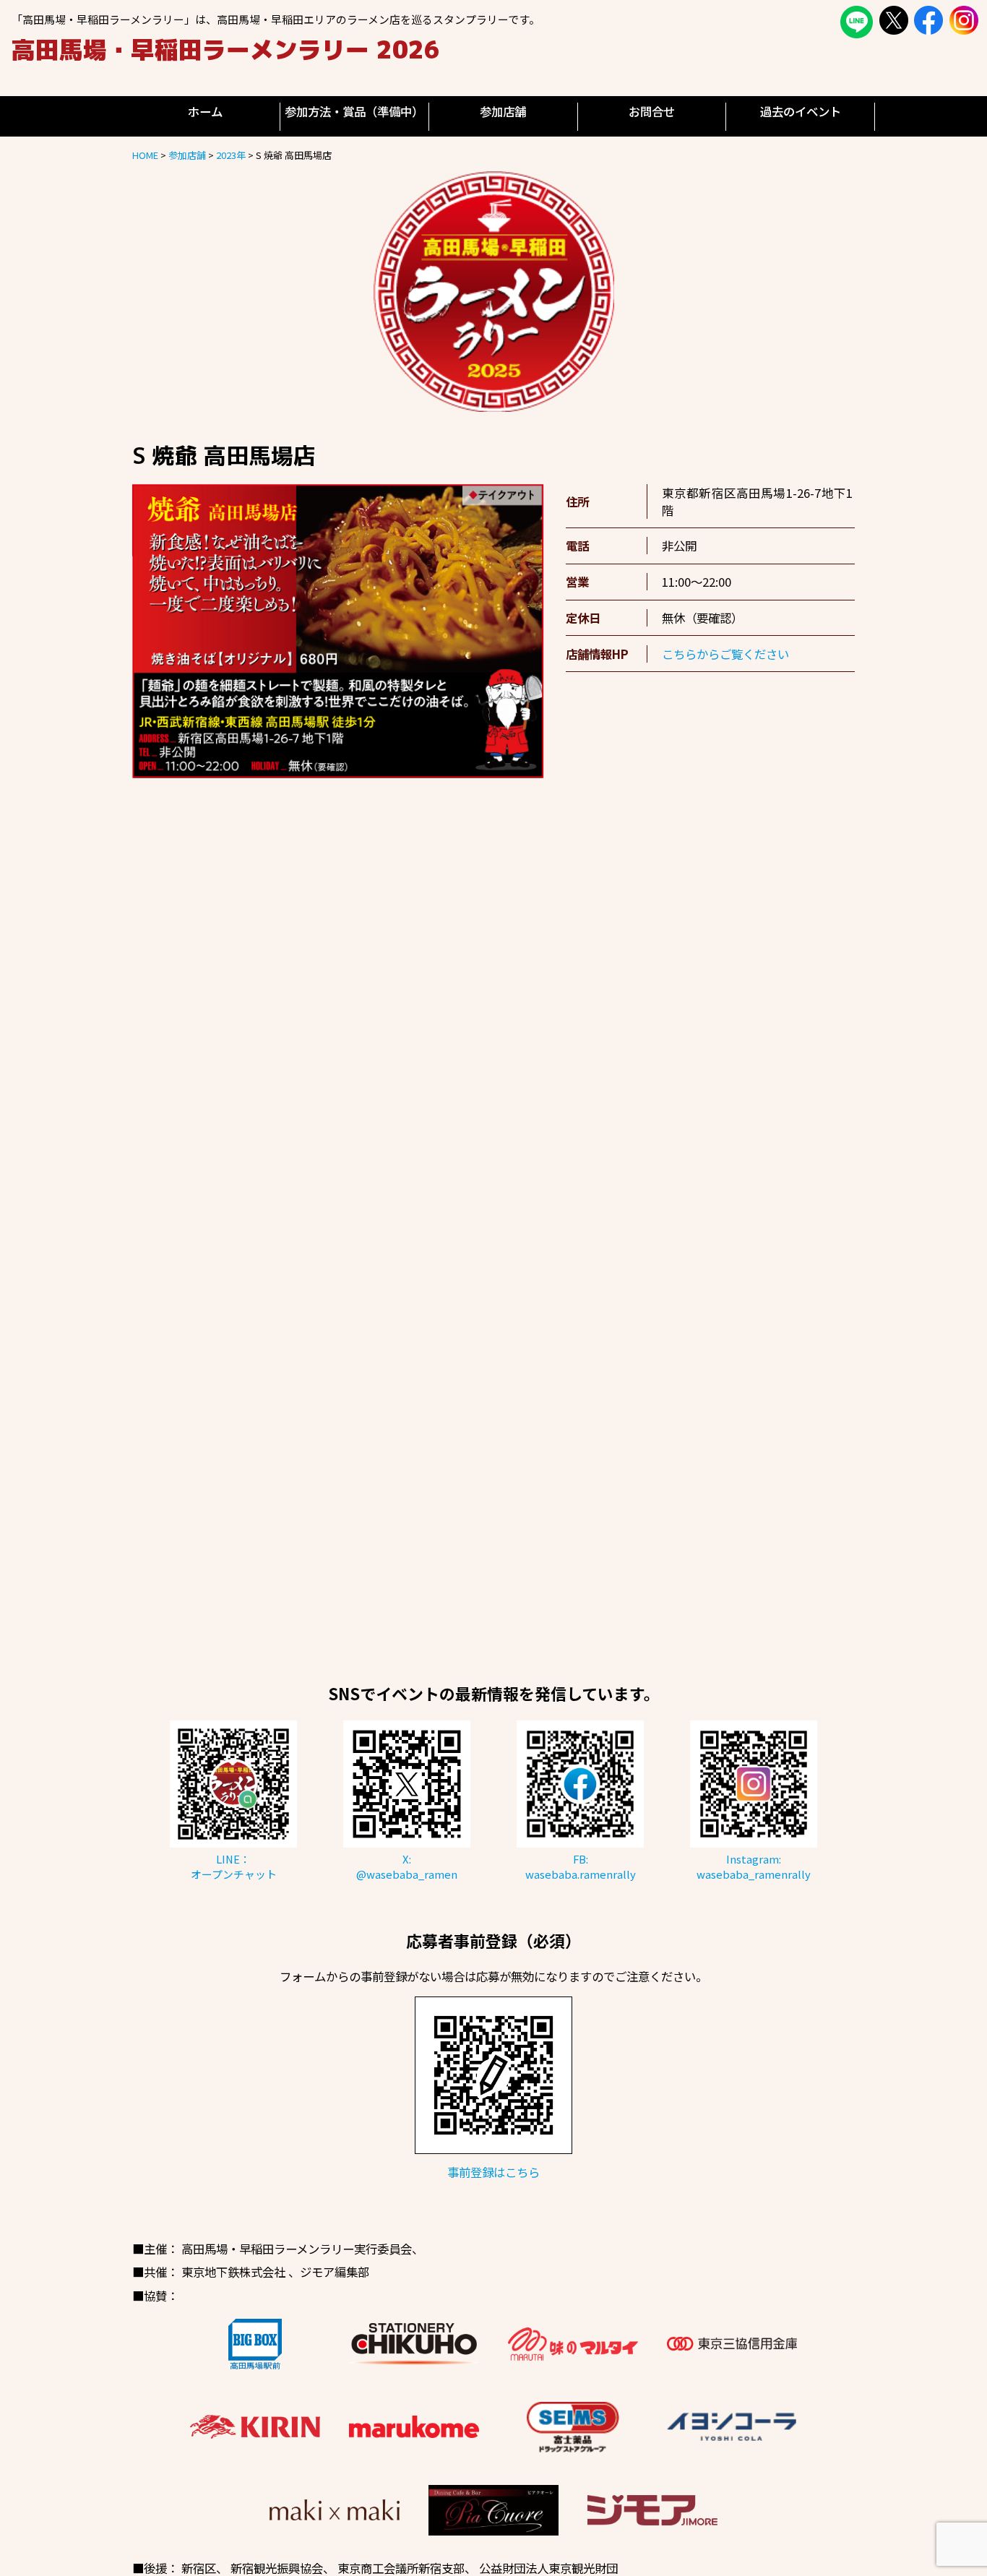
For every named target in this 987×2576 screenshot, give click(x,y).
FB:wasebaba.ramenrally (581, 1866)
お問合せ (652, 111)
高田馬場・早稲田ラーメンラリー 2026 (226, 49)
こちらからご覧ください (725, 654)
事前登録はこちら (493, 2172)
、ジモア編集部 (329, 2272)
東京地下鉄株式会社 (233, 2272)
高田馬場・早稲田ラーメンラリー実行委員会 (297, 2249)
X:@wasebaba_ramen (407, 1866)
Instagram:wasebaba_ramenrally (754, 1866)
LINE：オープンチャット (234, 1866)
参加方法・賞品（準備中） (354, 111)
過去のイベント (801, 111)
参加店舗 (503, 111)
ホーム (205, 111)
